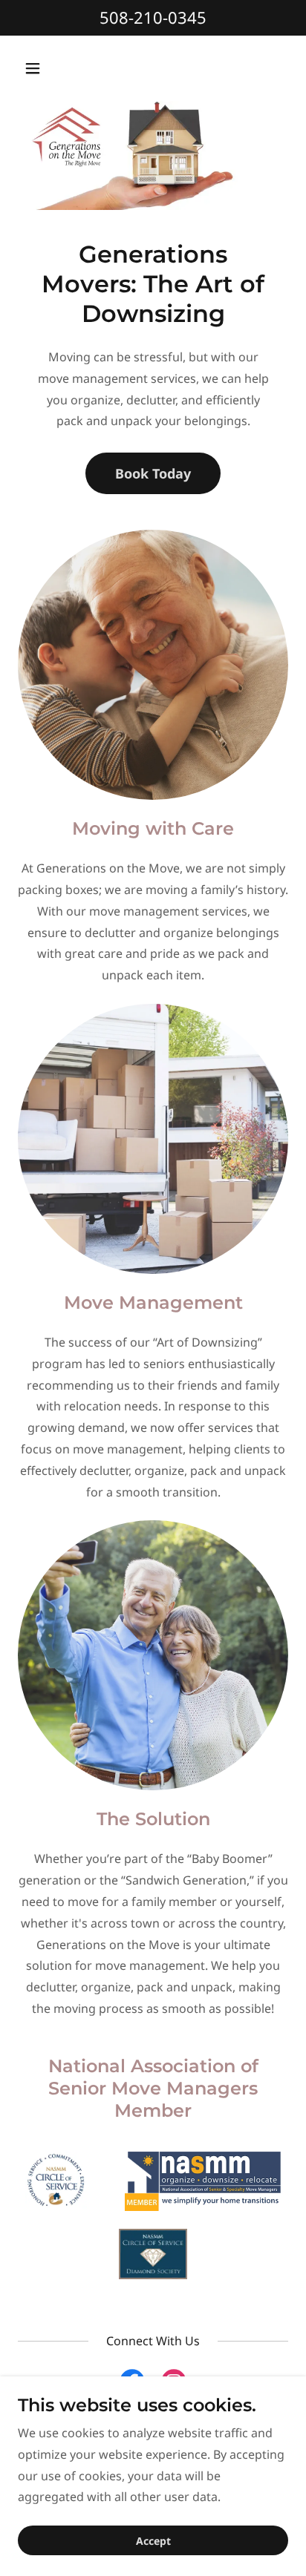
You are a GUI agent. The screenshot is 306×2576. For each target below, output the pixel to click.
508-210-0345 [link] (153, 17)
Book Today (153, 473)
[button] (49, 68)
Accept (153, 2541)
